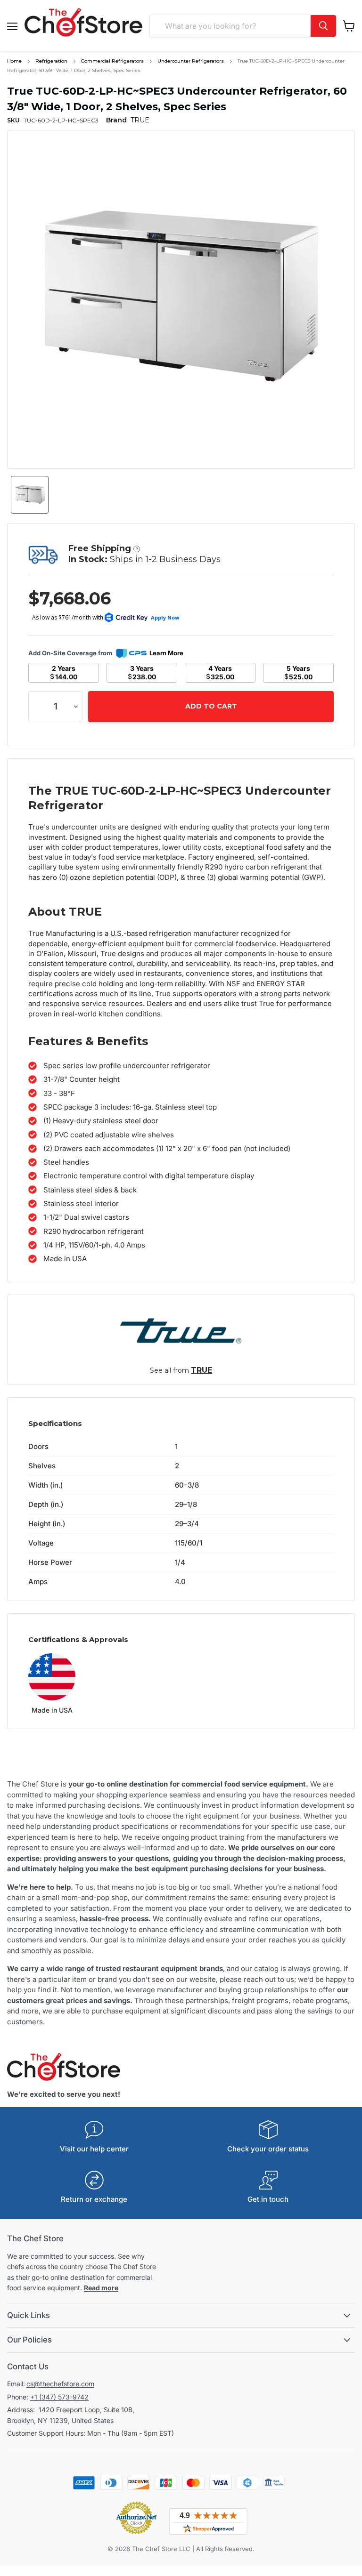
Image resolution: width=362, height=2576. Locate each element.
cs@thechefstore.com (60, 2384)
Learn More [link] (166, 653)
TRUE (202, 1370)
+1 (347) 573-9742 (59, 2397)
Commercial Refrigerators (112, 61)
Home (14, 61)
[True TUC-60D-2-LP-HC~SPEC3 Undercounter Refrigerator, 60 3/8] (30, 495)
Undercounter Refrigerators (191, 61)
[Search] (323, 26)
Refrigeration (51, 61)
